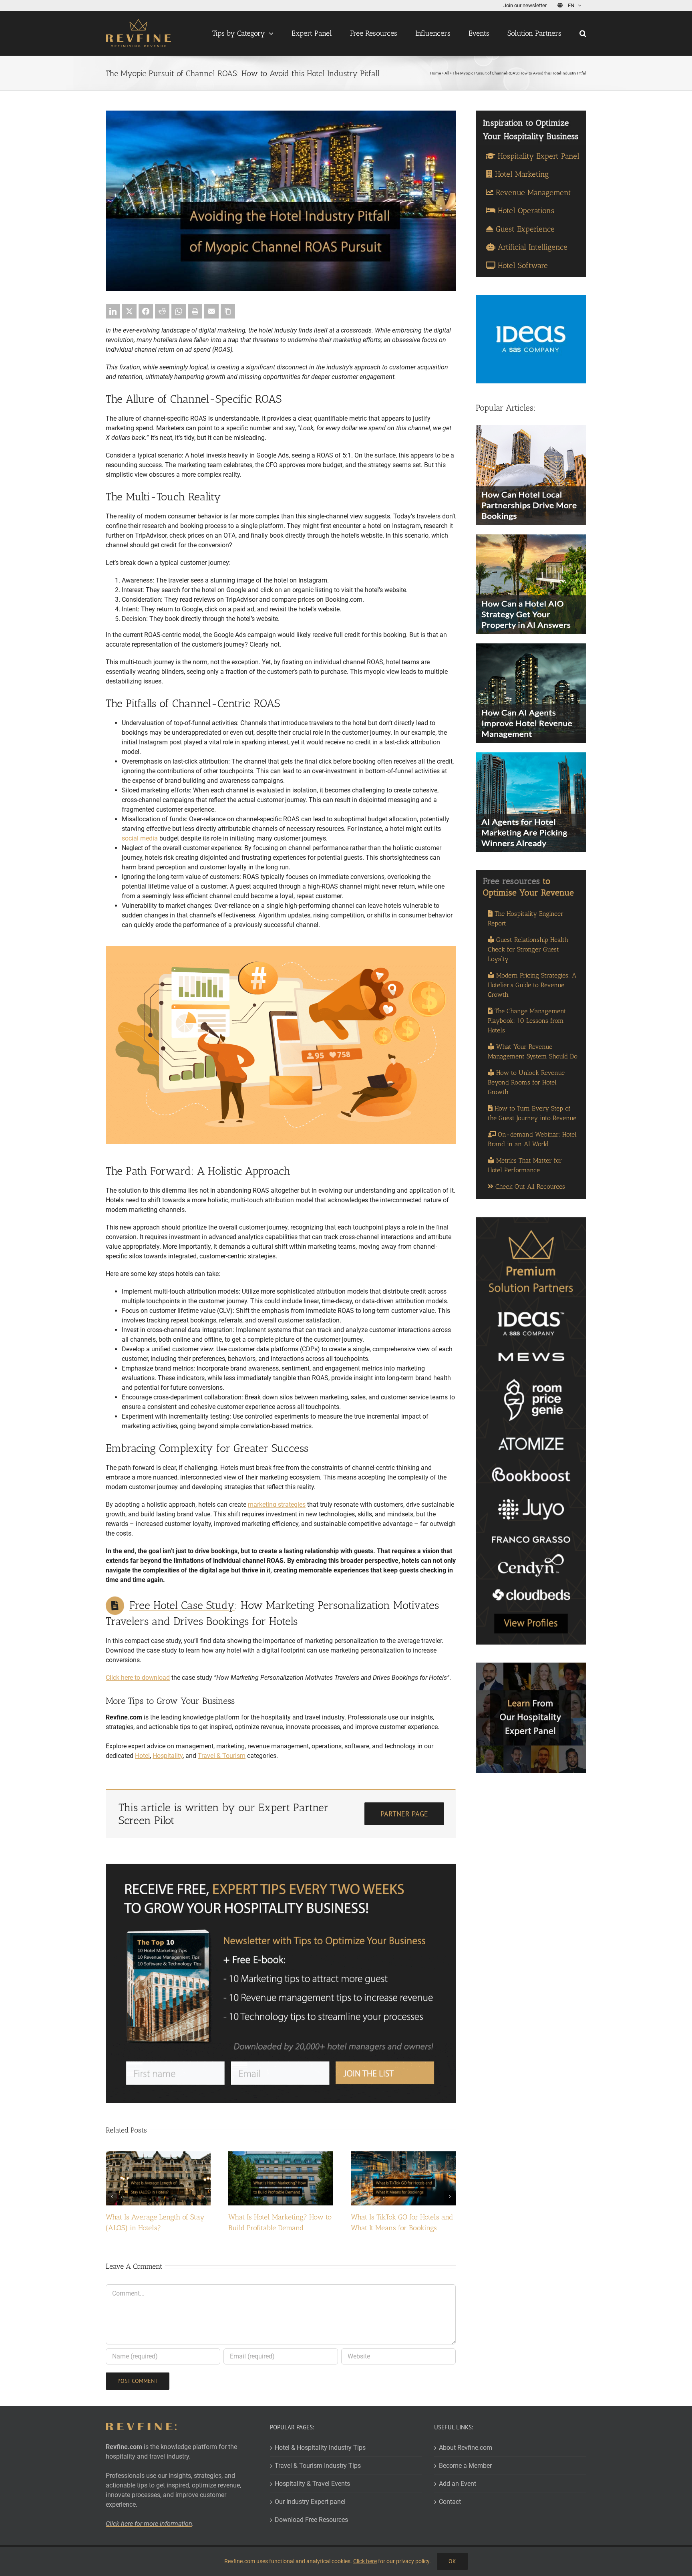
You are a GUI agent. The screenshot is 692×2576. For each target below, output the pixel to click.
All (447, 73)
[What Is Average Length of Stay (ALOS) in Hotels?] (158, 2155)
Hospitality (168, 1756)
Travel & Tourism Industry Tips (318, 2466)
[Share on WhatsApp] (179, 311)
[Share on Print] (195, 311)
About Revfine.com (466, 2448)
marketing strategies (277, 1505)
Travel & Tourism (222, 1756)
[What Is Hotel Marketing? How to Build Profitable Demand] (281, 2155)
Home (436, 73)
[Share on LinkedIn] (113, 311)
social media (140, 838)
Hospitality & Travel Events (312, 2484)
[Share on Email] (211, 311)
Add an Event (458, 2484)
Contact (450, 2502)
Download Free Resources (311, 2520)
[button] (583, 33)
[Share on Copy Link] (228, 311)
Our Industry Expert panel (310, 2502)
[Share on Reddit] (162, 311)
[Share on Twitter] (129, 311)
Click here (365, 2561)
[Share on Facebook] (146, 311)
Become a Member (465, 2466)
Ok (452, 2561)
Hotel (142, 1756)
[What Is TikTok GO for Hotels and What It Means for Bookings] (403, 2155)
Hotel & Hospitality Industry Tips (320, 2448)
